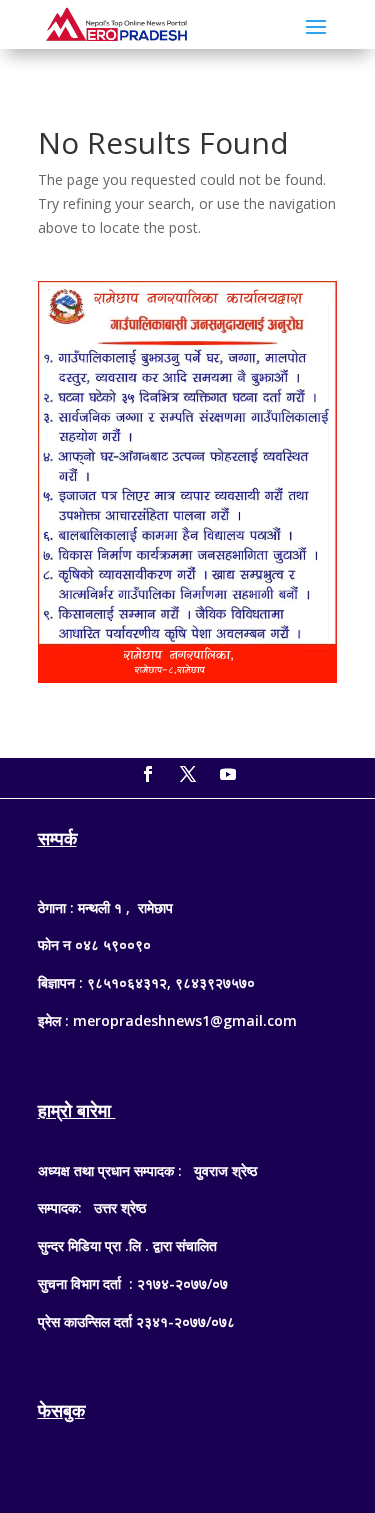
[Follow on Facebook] (148, 774)
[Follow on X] (188, 774)
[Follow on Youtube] (228, 774)
